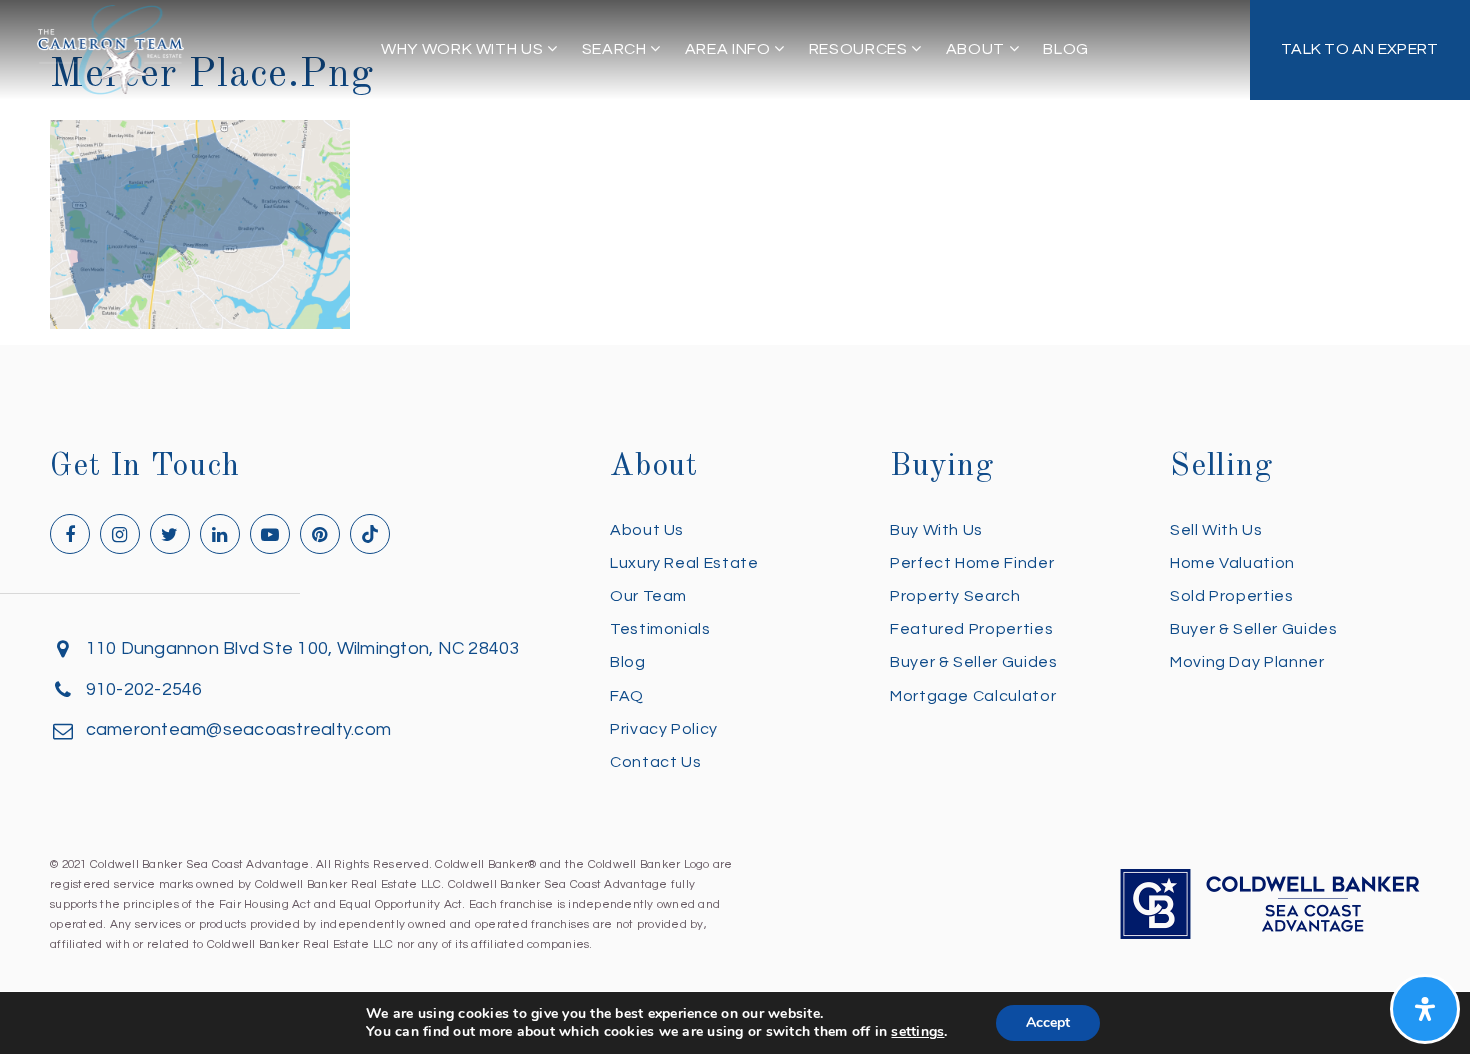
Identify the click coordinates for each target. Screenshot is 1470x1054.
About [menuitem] (977, 49)
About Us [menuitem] (647, 530)
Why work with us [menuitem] (464, 49)
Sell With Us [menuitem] (1216, 530)
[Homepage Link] (111, 48)
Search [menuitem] (616, 49)
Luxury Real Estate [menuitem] (684, 563)
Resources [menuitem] (860, 49)
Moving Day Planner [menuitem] (1247, 662)
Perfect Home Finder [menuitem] (972, 563)
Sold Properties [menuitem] (1232, 596)
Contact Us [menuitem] (655, 762)
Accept (1048, 1022)
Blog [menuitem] (1066, 49)
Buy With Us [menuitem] (936, 530)
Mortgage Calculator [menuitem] (973, 696)
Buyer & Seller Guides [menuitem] (973, 662)
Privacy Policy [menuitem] (664, 729)
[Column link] (1360, 50)
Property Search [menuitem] (955, 596)
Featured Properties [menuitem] (971, 629)
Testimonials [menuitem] (660, 629)
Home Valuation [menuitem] (1232, 563)
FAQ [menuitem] (627, 696)
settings (917, 1032)
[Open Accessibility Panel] (1425, 1009)
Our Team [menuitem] (648, 596)
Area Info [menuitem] (729, 49)
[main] (735, 164)
